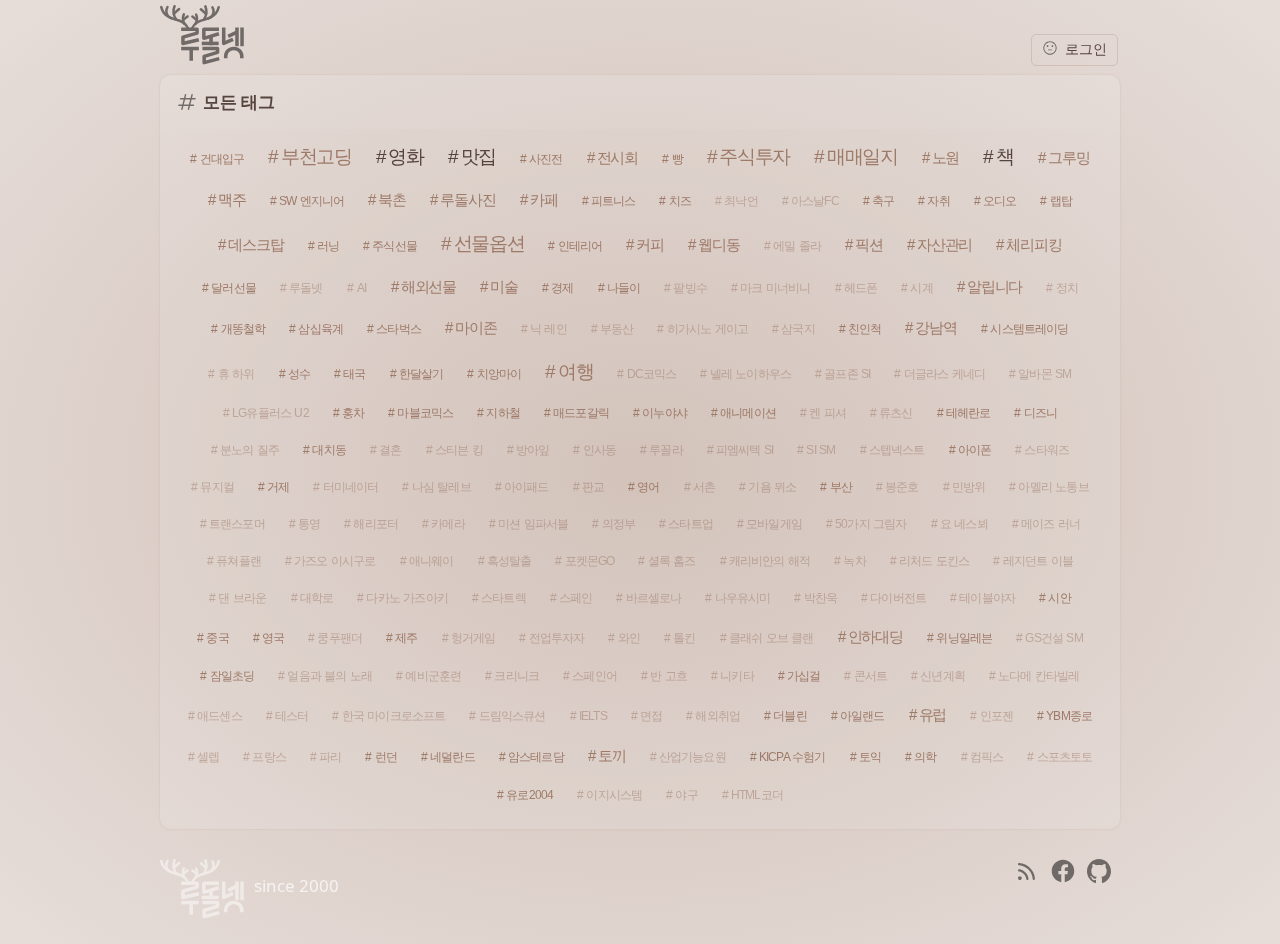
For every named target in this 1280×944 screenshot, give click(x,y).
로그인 (1084, 49)
